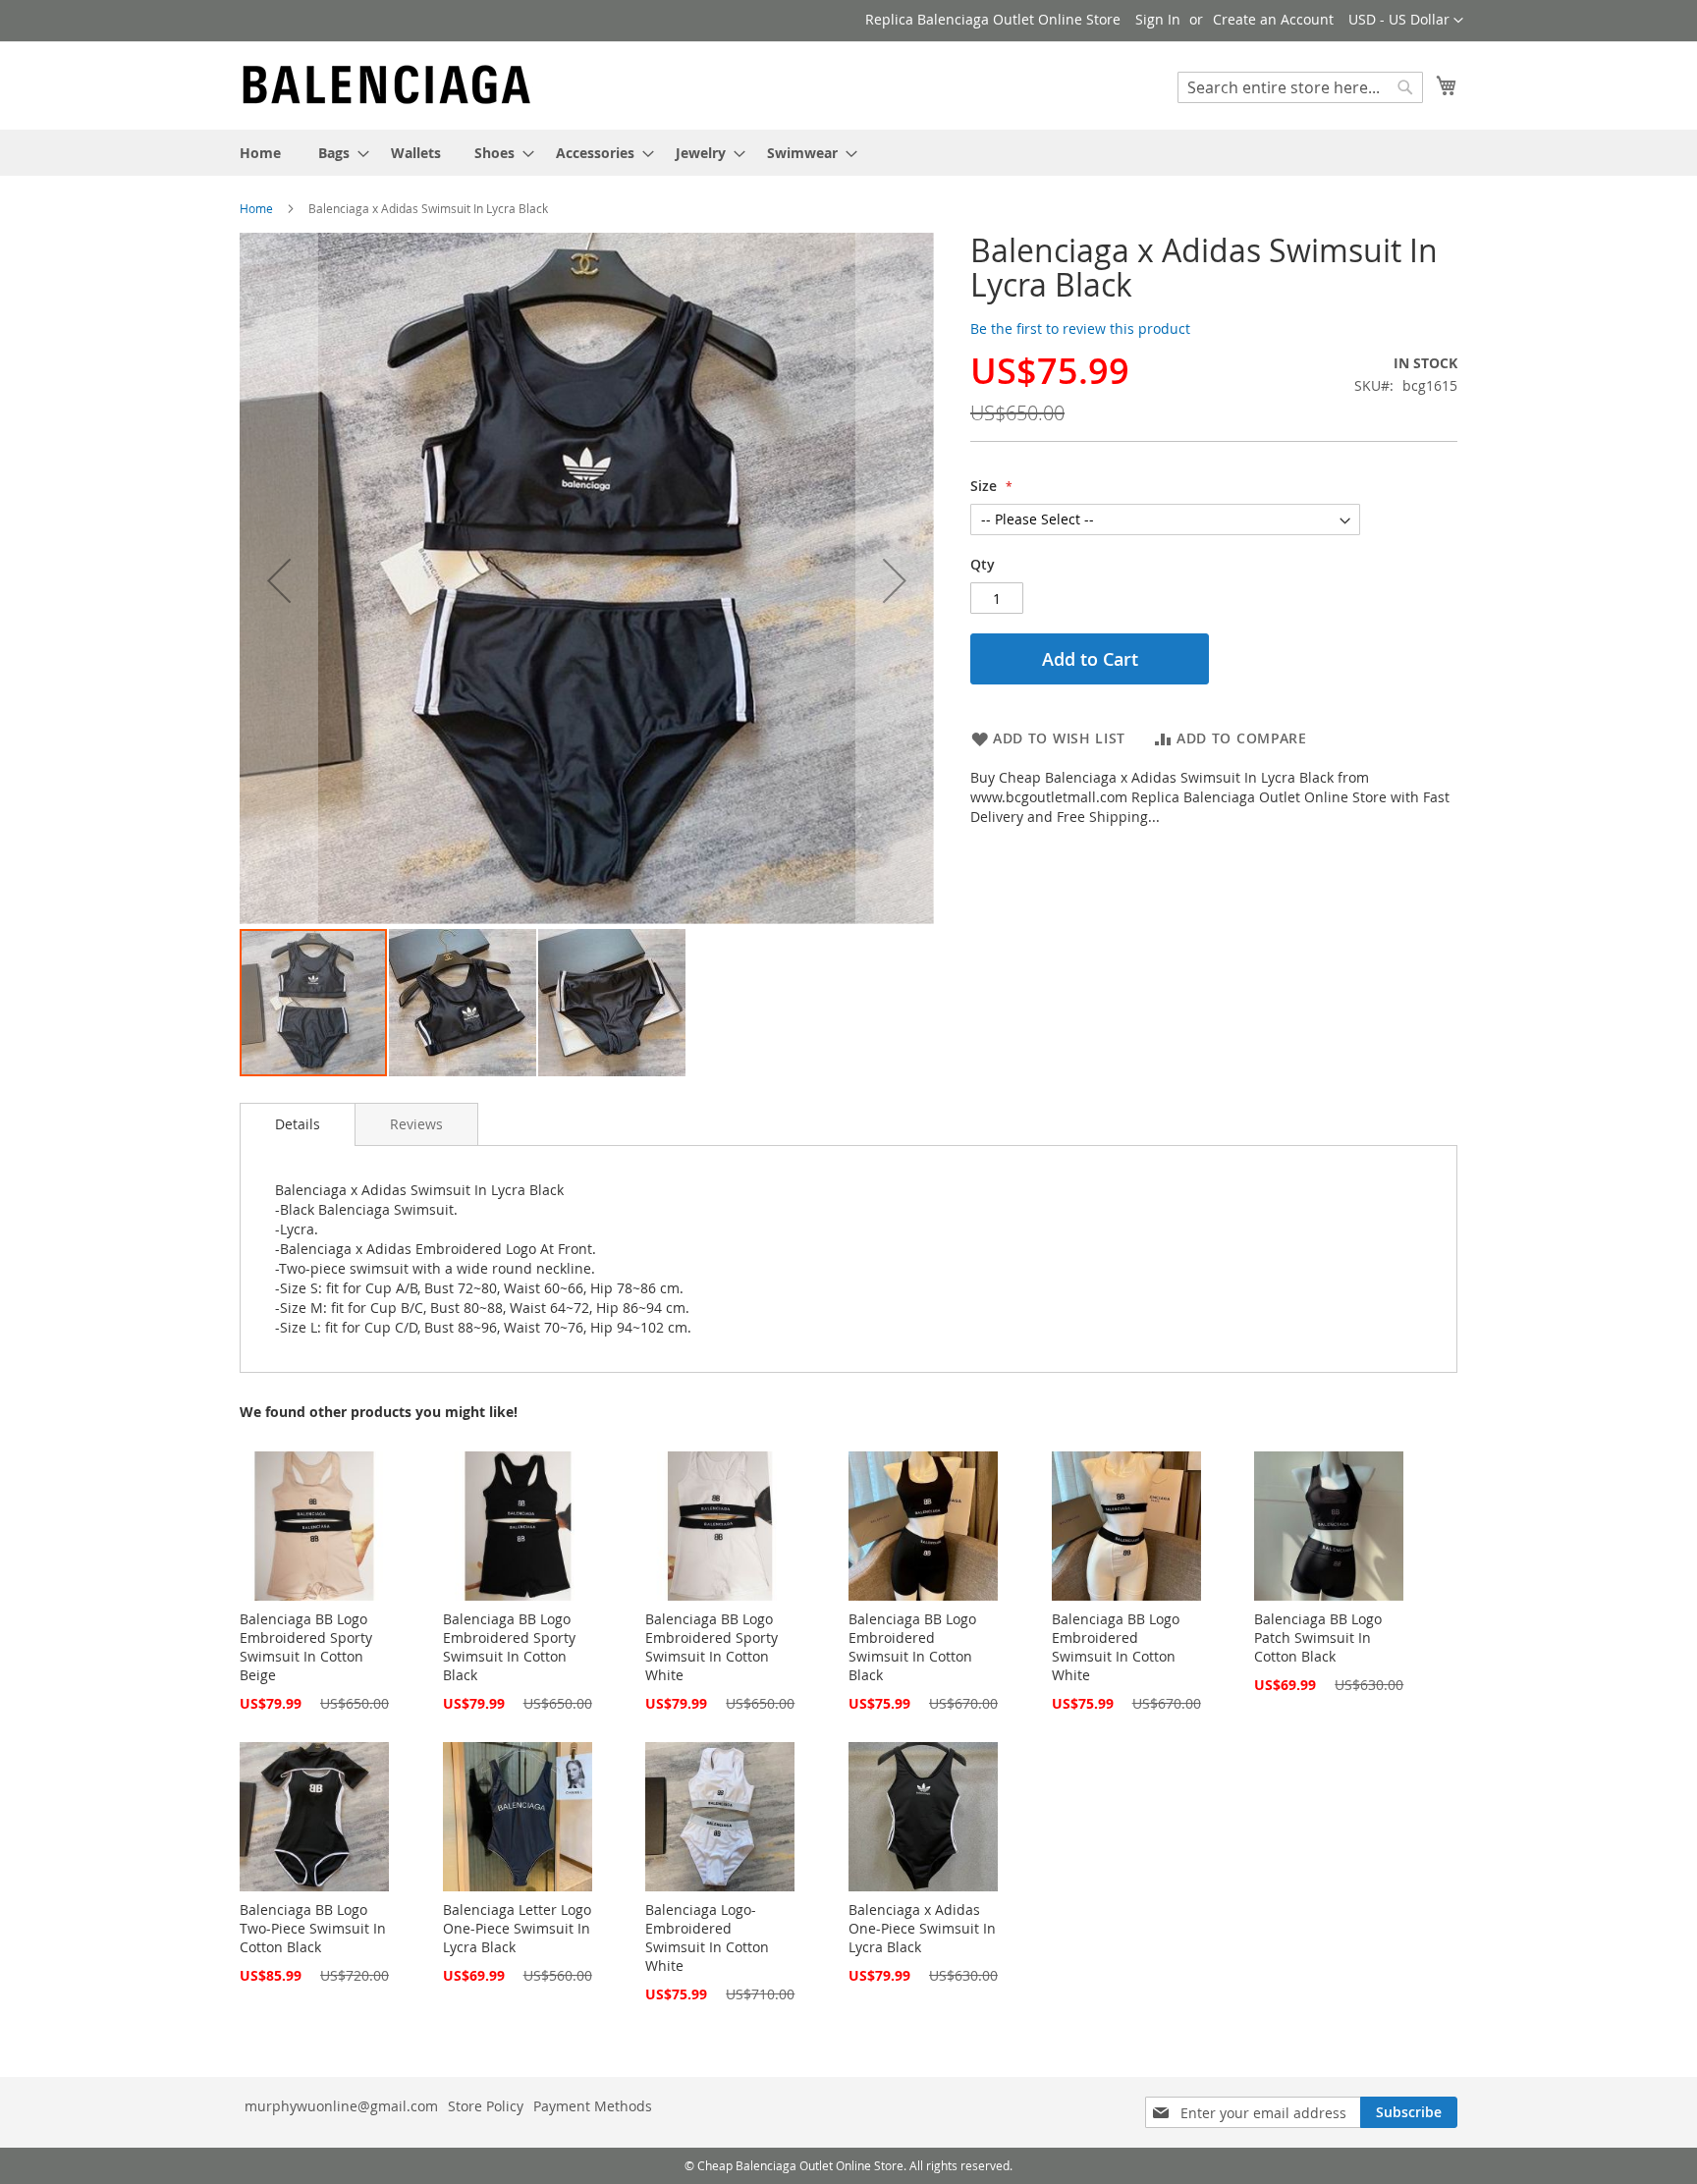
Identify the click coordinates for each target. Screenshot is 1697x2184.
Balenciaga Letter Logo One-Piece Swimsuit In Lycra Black (517, 1928)
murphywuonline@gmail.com (341, 2106)
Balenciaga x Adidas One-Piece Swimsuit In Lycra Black (922, 1928)
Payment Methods (593, 2106)
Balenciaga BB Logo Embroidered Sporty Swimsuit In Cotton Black (509, 1647)
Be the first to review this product (1080, 328)
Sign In (1158, 19)
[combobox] (1300, 87)
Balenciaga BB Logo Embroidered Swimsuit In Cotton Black (912, 1647)
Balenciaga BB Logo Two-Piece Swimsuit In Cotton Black (313, 1928)
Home (256, 208)
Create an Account (1273, 19)
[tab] (298, 1124)
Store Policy (486, 2106)
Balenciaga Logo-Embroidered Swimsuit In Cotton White (707, 1938)
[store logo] (387, 84)
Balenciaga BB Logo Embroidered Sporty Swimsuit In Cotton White (712, 1647)
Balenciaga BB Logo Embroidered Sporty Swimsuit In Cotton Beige (306, 1647)
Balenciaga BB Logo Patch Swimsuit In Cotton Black (1318, 1638)
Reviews (416, 1124)
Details (298, 1124)
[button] (1406, 21)
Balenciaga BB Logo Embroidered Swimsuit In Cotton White (1116, 1647)
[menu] (848, 153)
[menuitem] (260, 153)
